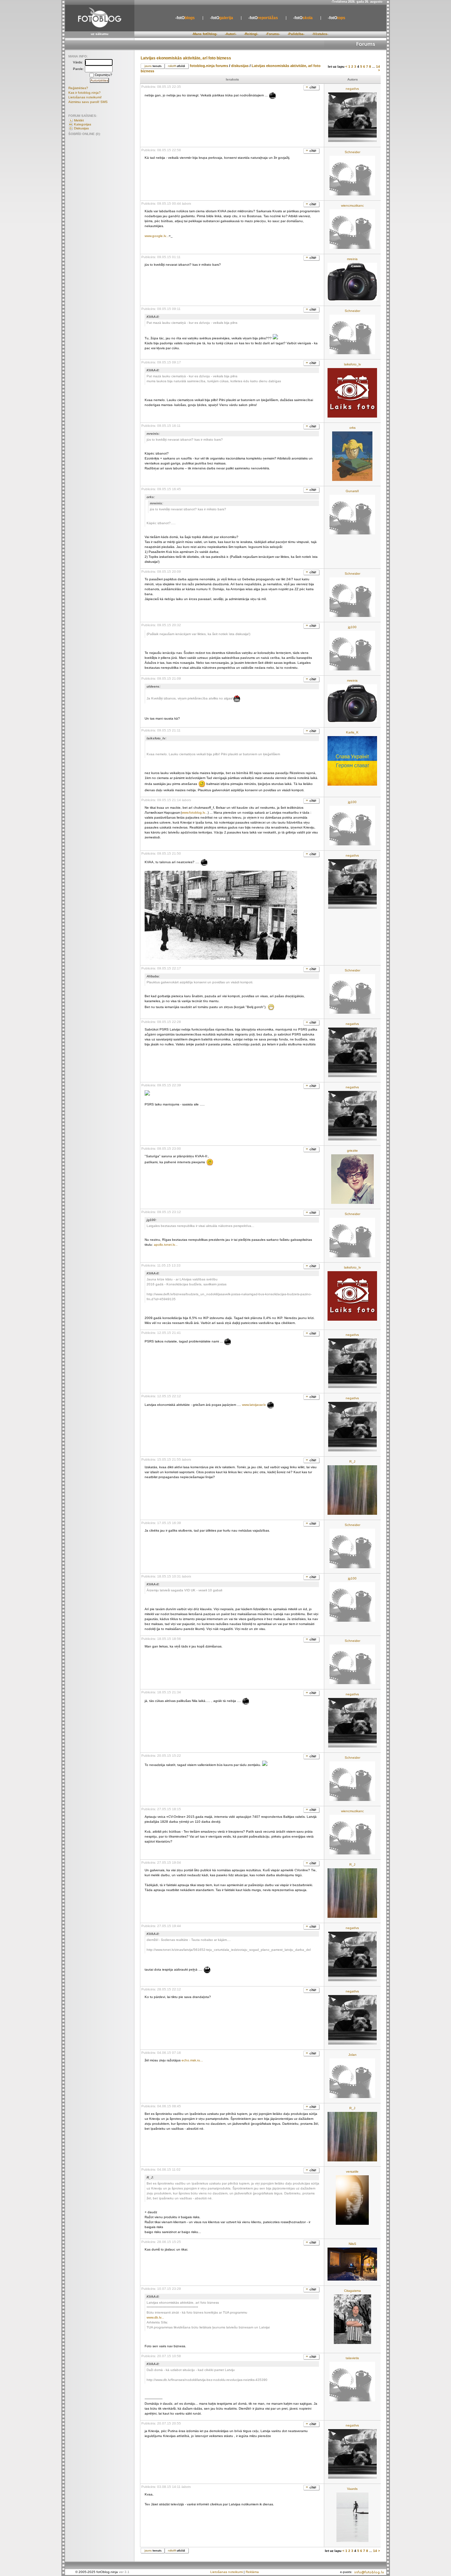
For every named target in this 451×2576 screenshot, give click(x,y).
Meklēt (79, 120)
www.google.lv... (157, 236)
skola (303, 18)
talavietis (352, 2358)
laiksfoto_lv (352, 364)
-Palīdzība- (296, 34)
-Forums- (273, 34)
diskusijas (241, 66)
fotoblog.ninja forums (209, 66)
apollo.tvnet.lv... (166, 1245)
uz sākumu (100, 34)
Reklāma (252, 2572)
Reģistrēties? (78, 88)
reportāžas (263, 18)
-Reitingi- (251, 34)
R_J (352, 1461)
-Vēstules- (320, 34)
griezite (352, 1151)
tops (337, 18)
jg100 (352, 627)
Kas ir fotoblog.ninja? (85, 93)
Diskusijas (81, 128)
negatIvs (352, 89)
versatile (352, 2171)
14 (378, 67)
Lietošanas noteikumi (226, 2572)
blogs (185, 18)
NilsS (352, 2244)
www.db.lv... (155, 2317)
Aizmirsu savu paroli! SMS (88, 102)
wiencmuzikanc (352, 205)
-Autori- (231, 34)
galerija (222, 18)
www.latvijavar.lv (254, 1405)
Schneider (352, 152)
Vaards (352, 2489)
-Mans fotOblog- (205, 34)
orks (352, 428)
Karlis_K (352, 732)
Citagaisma (352, 2291)
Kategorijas (83, 124)
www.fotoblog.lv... (195, 813)
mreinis (352, 259)
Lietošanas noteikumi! (85, 97)
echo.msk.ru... (192, 2060)
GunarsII (352, 491)
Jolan (352, 2055)
